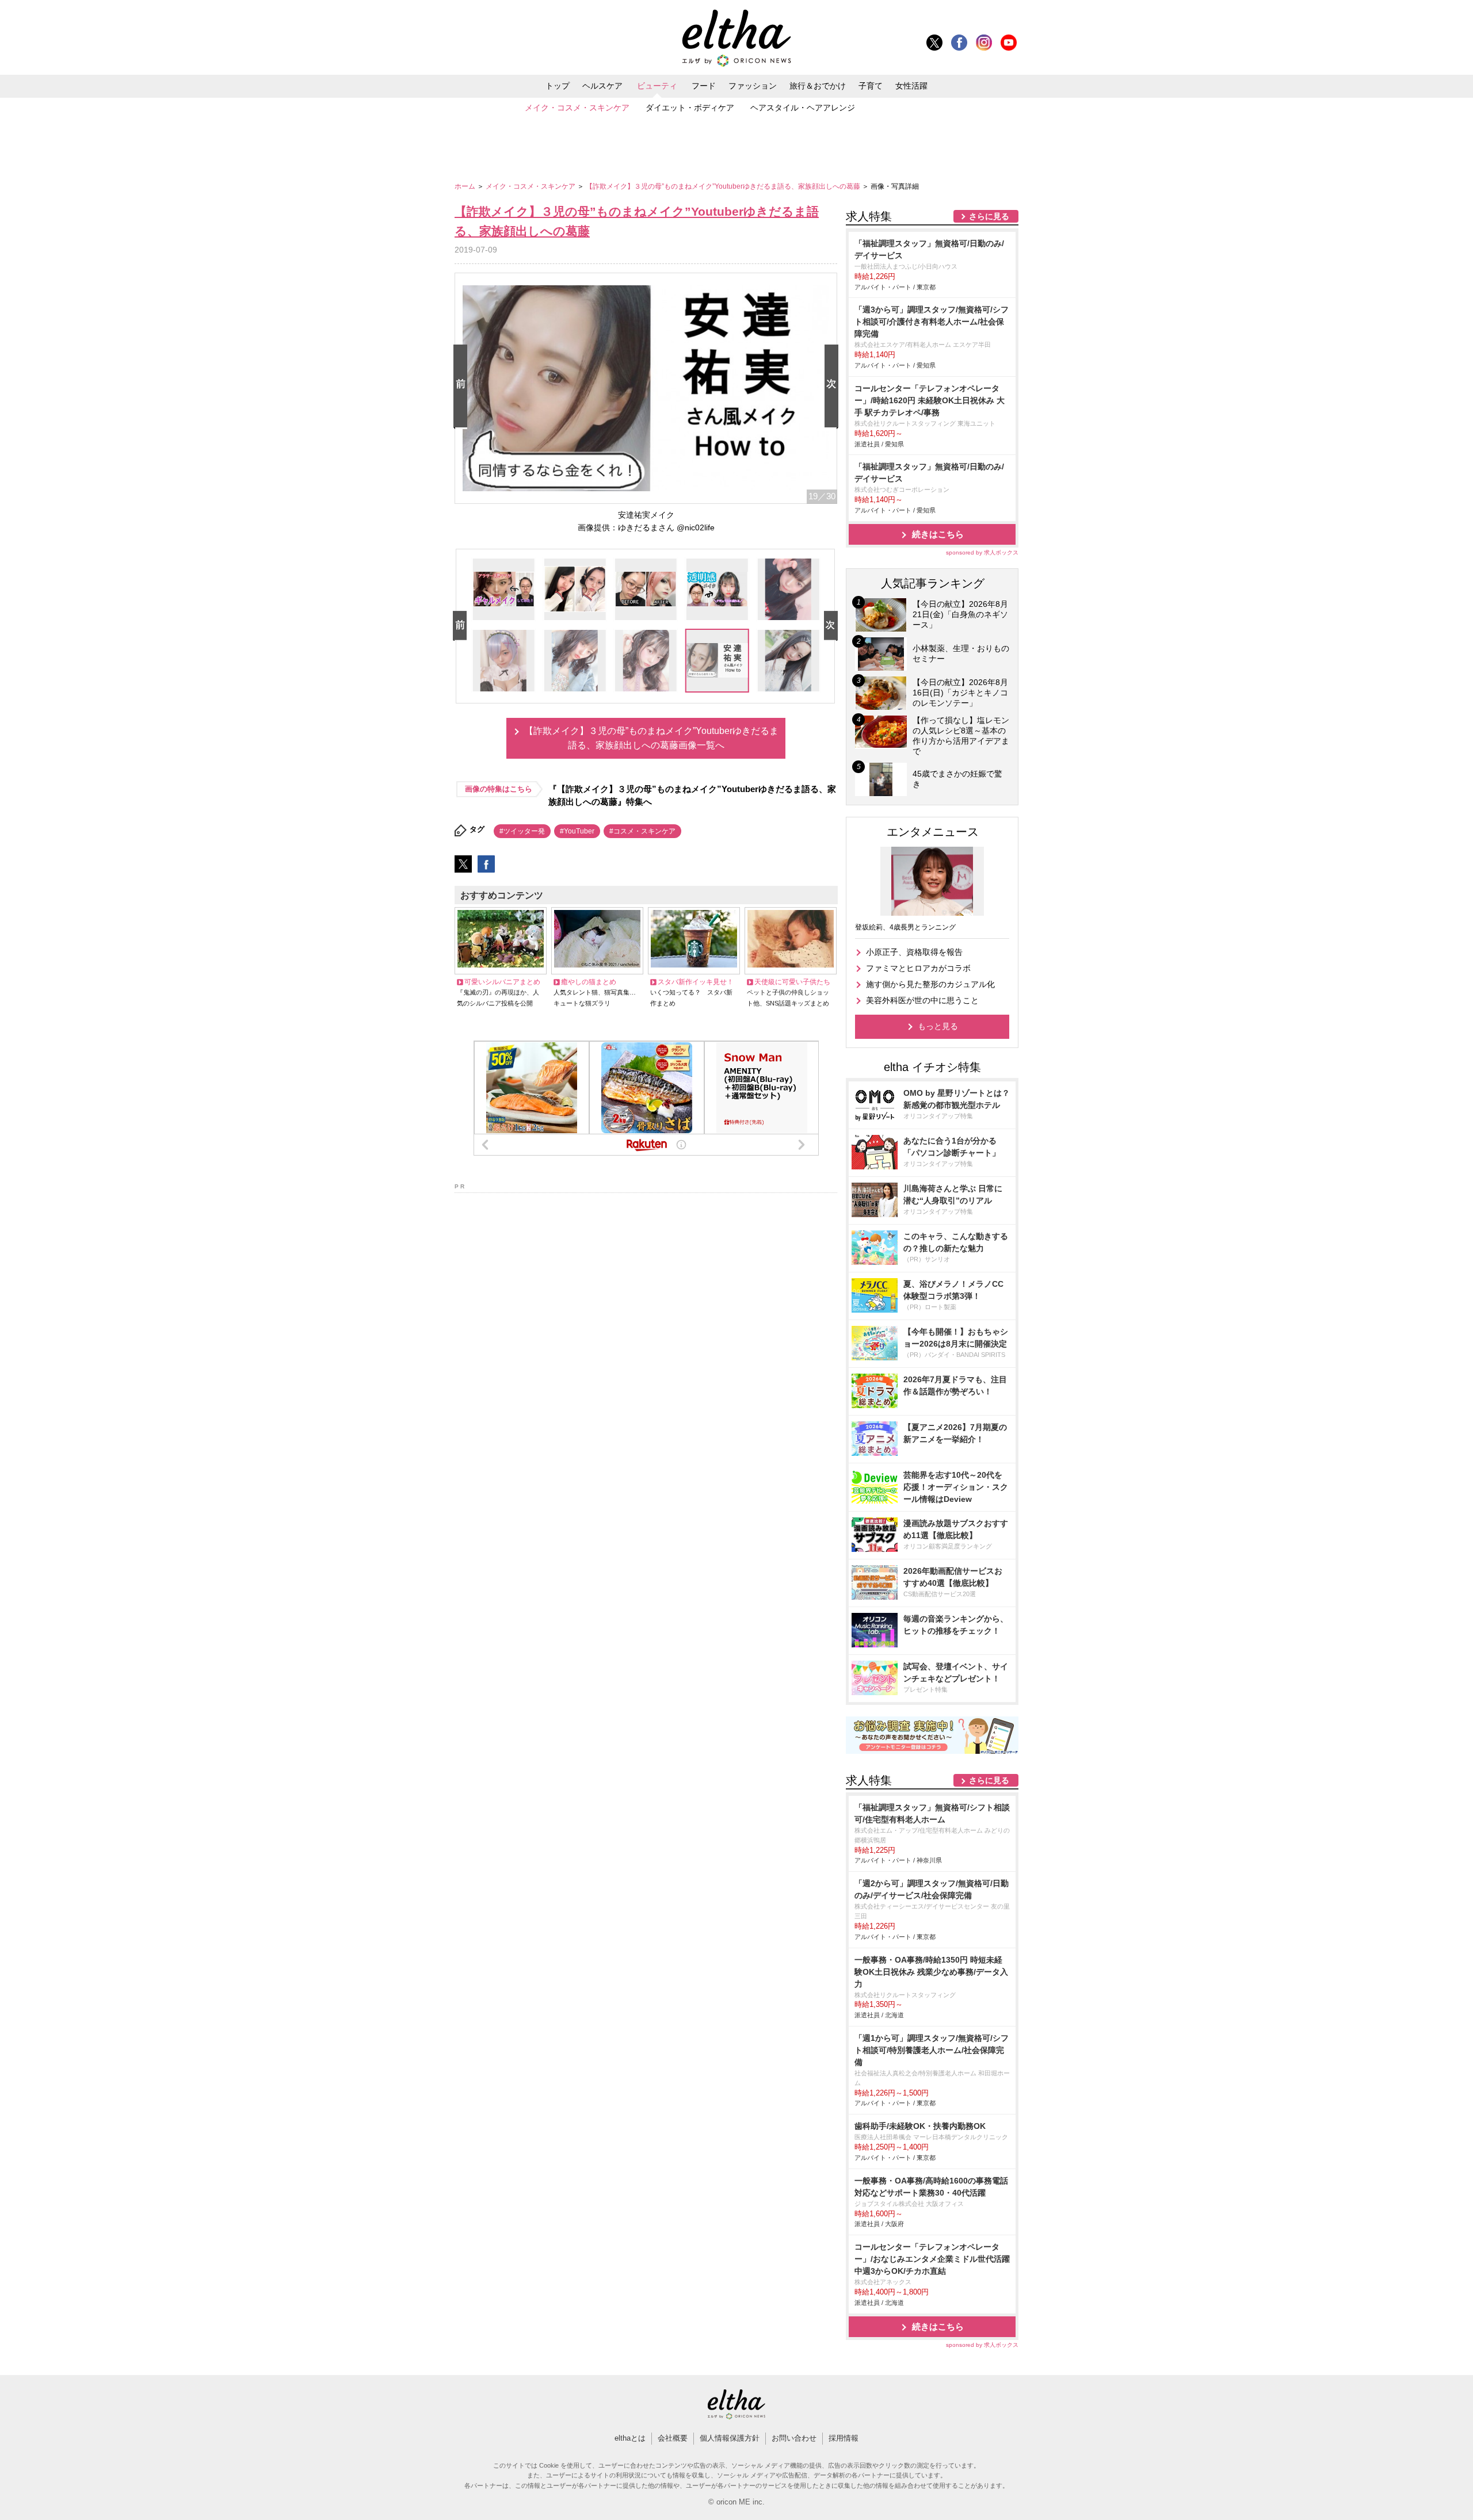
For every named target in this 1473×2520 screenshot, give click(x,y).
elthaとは (630, 2438)
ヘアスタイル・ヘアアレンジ (803, 108)
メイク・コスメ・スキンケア (577, 108)
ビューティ (657, 86)
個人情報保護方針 (730, 2438)
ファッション (753, 86)
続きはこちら (938, 534)
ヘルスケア (602, 86)
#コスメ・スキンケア (642, 831)
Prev (463, 387)
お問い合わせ (794, 2438)
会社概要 (673, 2438)
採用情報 (844, 2438)
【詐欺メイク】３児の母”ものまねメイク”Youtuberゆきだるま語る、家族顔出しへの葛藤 (724, 186)
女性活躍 (911, 86)
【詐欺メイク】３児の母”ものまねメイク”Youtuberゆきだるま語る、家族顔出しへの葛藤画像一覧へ (651, 738)
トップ (558, 86)
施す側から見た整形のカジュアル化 (930, 984)
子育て (871, 86)
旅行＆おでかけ (818, 86)
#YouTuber (577, 831)
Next (834, 387)
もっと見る (938, 1026)
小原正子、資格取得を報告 (914, 952)
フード (704, 86)
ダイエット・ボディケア (690, 108)
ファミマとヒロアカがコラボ (918, 968)
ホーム (466, 186)
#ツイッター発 (522, 831)
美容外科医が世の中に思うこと (922, 1000)
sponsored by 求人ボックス (982, 552)
